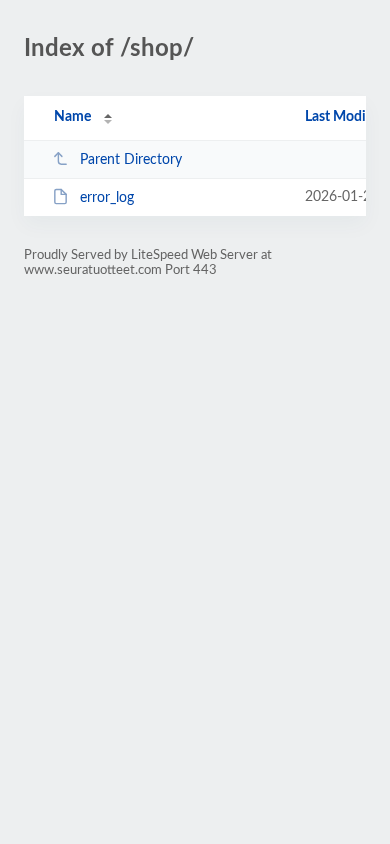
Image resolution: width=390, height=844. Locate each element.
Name (72, 117)
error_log (107, 198)
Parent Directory (131, 160)
